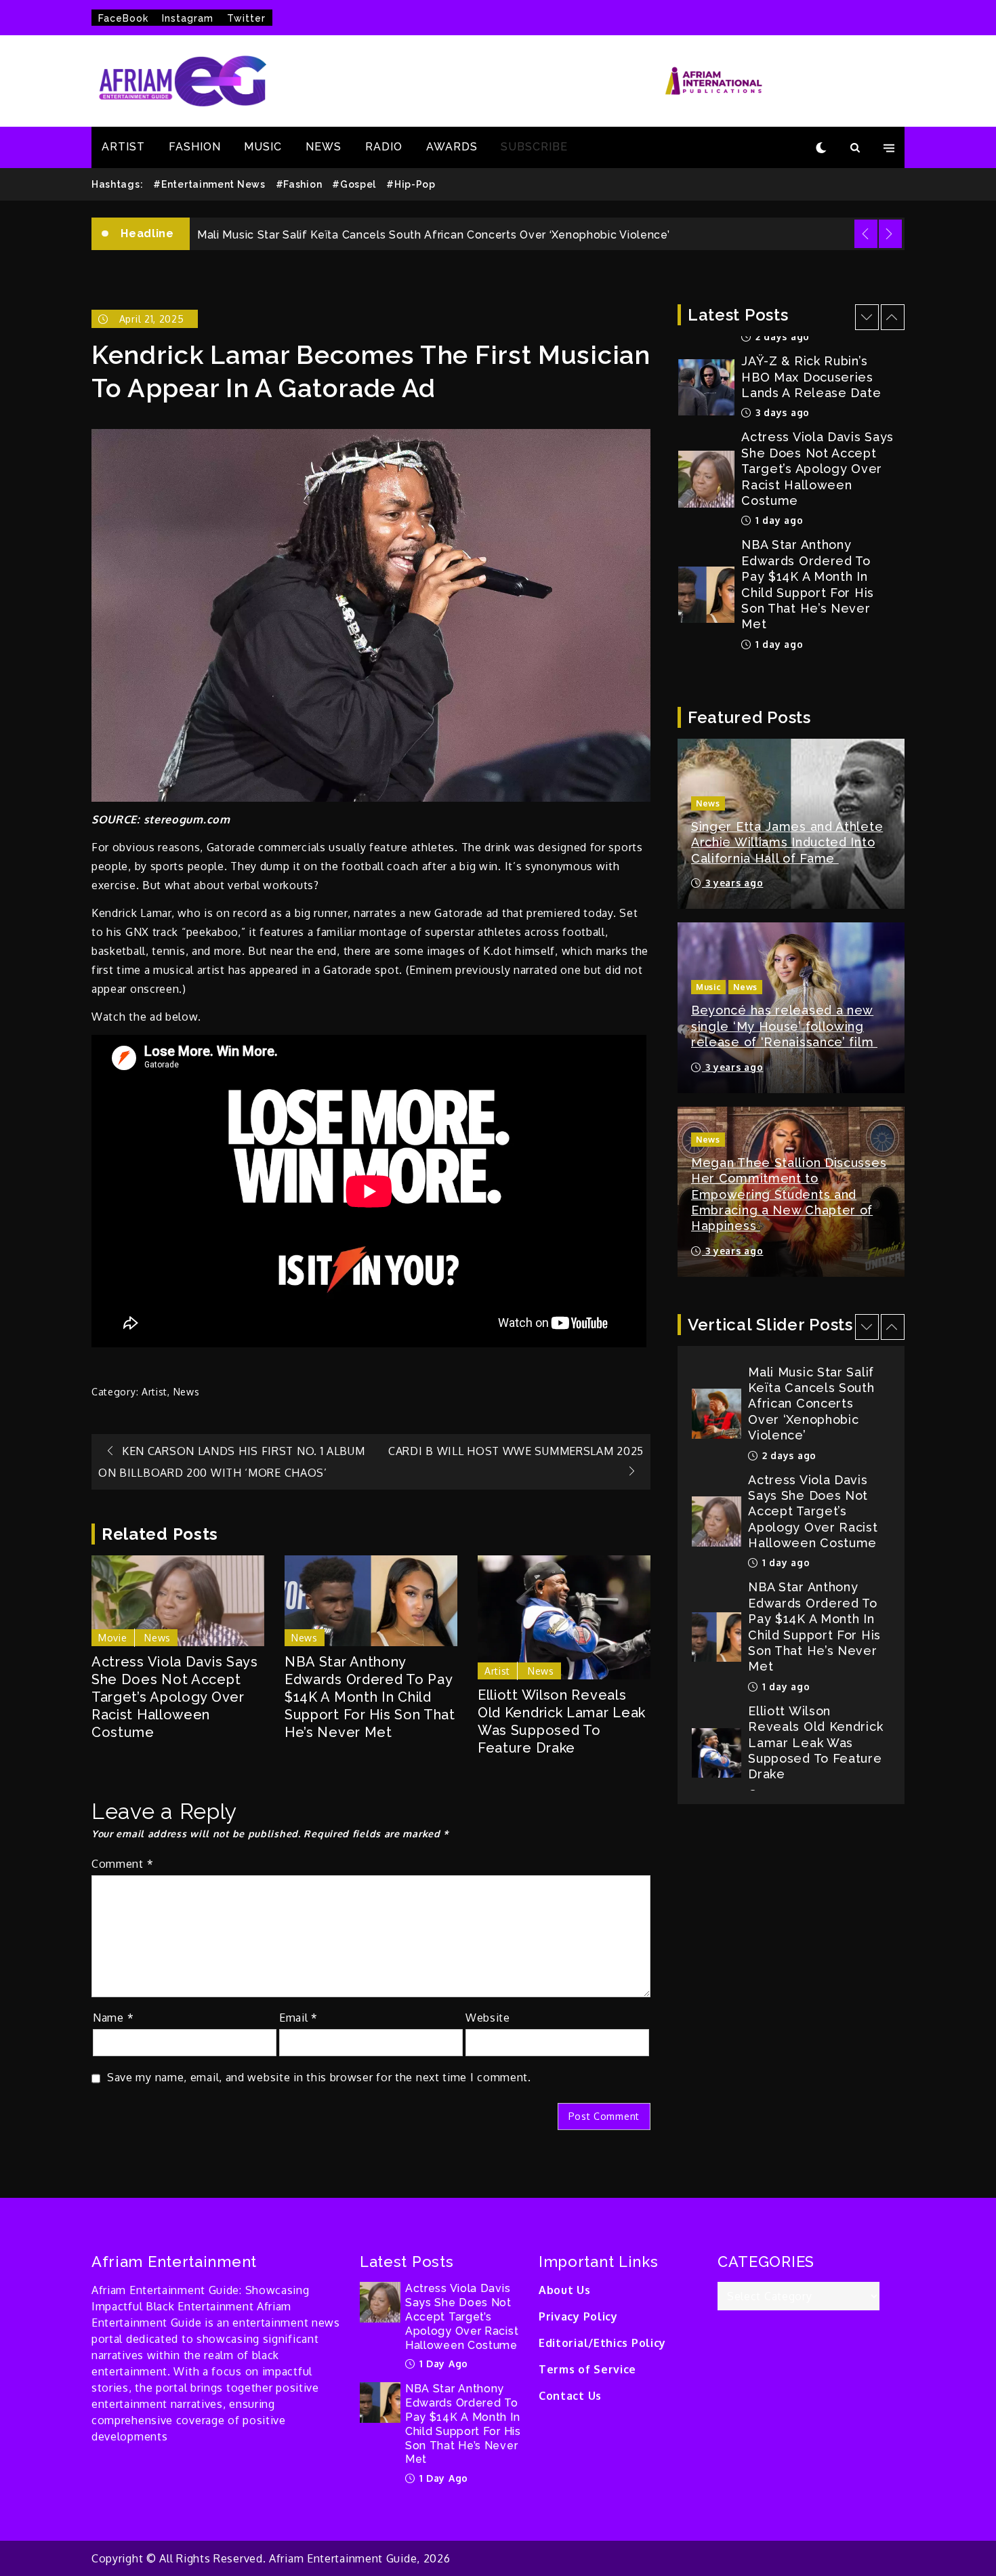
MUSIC (263, 147)
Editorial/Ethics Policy (602, 2343)
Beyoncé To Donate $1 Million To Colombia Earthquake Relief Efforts (815, 1735)
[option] (547, 234)
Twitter (246, 18)
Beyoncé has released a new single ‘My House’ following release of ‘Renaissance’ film (784, 1026)
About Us (565, 2290)
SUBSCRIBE (534, 147)
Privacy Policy (578, 2316)
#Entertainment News (209, 184)
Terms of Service (587, 2369)
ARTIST (123, 147)
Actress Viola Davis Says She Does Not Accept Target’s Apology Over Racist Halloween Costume (175, 1697)
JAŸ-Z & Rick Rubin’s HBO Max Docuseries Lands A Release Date (375, 235)
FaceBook (123, 18)
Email (298, 2018)
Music (708, 987)
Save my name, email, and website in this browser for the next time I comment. (319, 2077)
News (187, 1392)
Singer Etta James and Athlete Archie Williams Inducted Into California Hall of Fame (787, 842)
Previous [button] (866, 234)
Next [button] (890, 234)
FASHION (195, 147)
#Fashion (299, 184)
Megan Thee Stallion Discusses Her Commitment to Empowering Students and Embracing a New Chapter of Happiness (789, 1194)
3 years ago (732, 883)
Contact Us (570, 2396)
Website (488, 2018)
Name (113, 2018)
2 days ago (781, 628)
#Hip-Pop (411, 184)
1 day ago (777, 412)
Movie (113, 1638)
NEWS (324, 147)
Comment (122, 1864)
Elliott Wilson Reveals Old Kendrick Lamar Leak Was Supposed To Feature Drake (562, 1721)
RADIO (384, 147)
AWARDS (452, 147)
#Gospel (354, 184)
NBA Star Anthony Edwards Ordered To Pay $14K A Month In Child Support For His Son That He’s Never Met (370, 1697)
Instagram (188, 18)
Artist (154, 1392)
